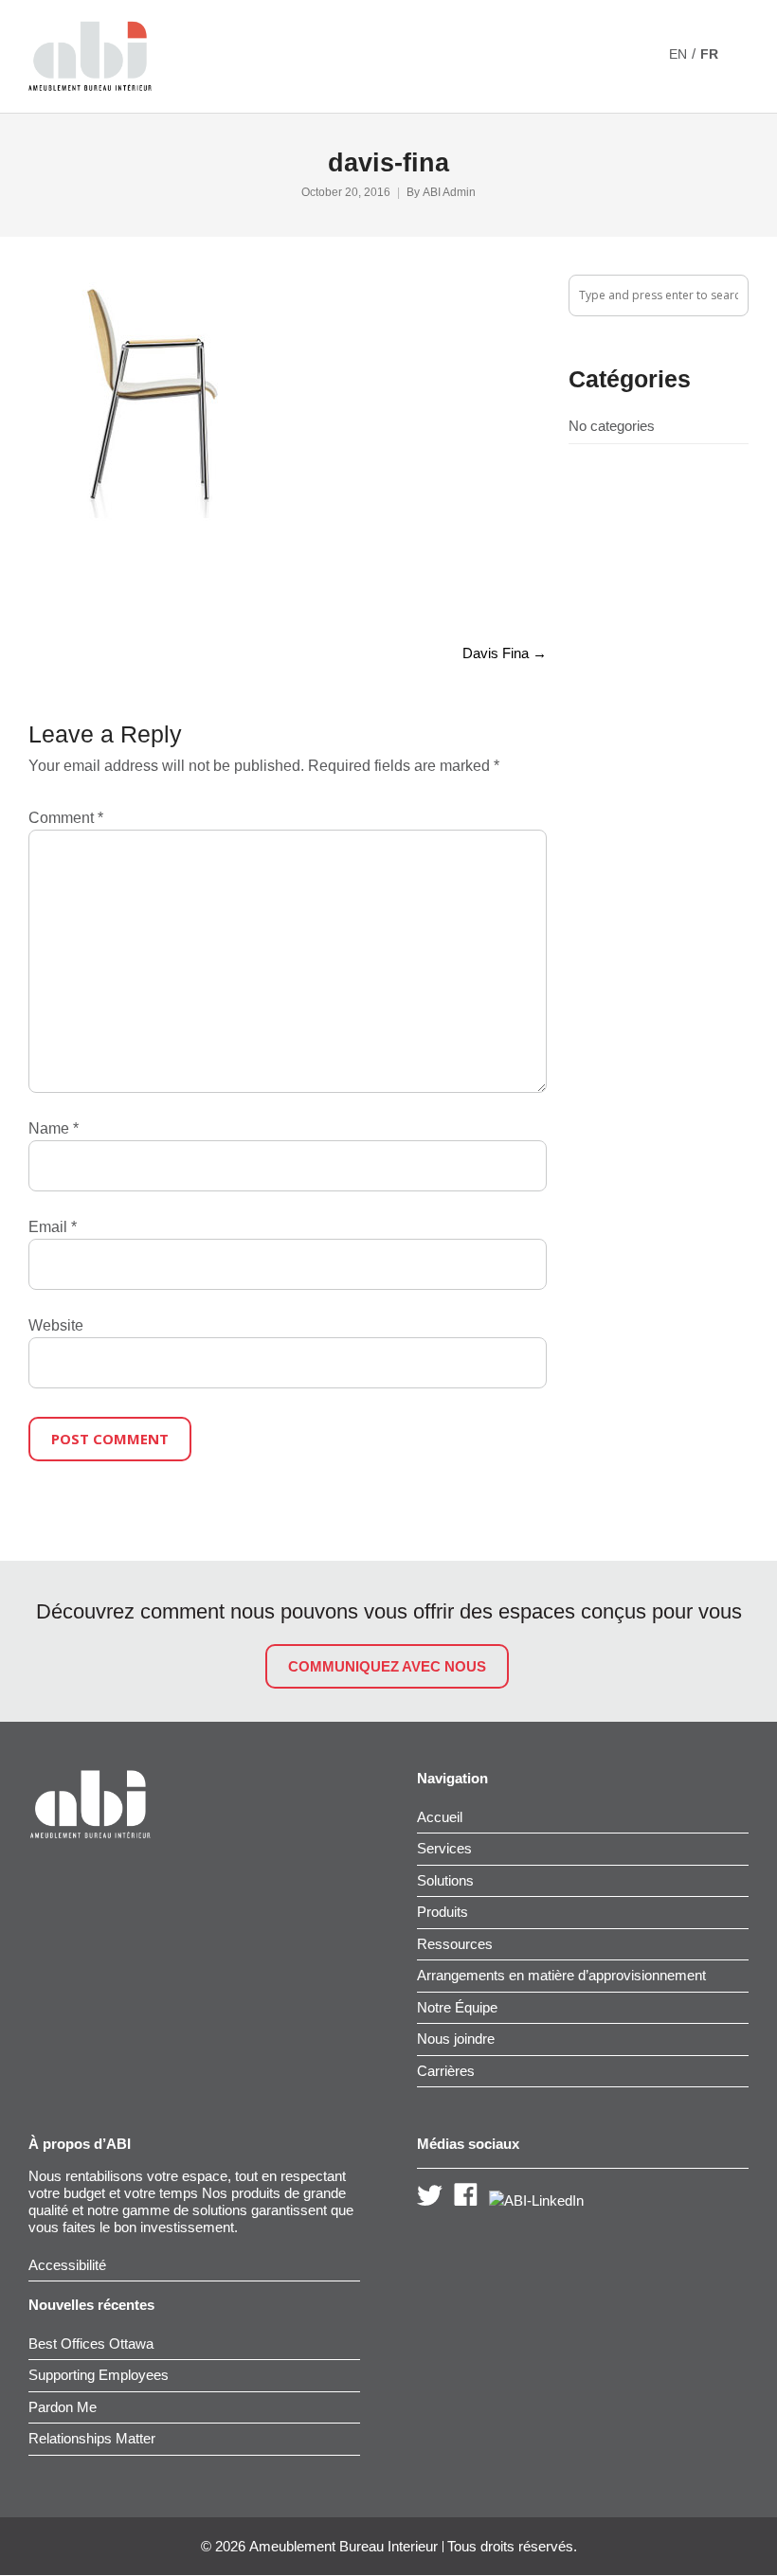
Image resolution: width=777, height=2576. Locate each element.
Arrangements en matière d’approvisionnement (561, 1975)
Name (54, 1128)
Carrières (446, 2071)
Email (53, 1227)
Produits (443, 1912)
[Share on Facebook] (35, 588)
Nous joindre (456, 2039)
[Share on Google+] (99, 588)
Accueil (440, 1817)
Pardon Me (63, 2407)
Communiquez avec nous (387, 1666)
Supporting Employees (99, 2375)
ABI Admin (449, 192)
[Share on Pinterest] (164, 588)
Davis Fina (505, 653)
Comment (66, 818)
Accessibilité (67, 2265)
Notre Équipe (457, 2007)
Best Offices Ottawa (91, 2343)
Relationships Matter (92, 2438)
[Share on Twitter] (67, 588)
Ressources (455, 1944)
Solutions (445, 1880)
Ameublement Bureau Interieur (343, 2547)
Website (56, 1325)
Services (444, 1848)
